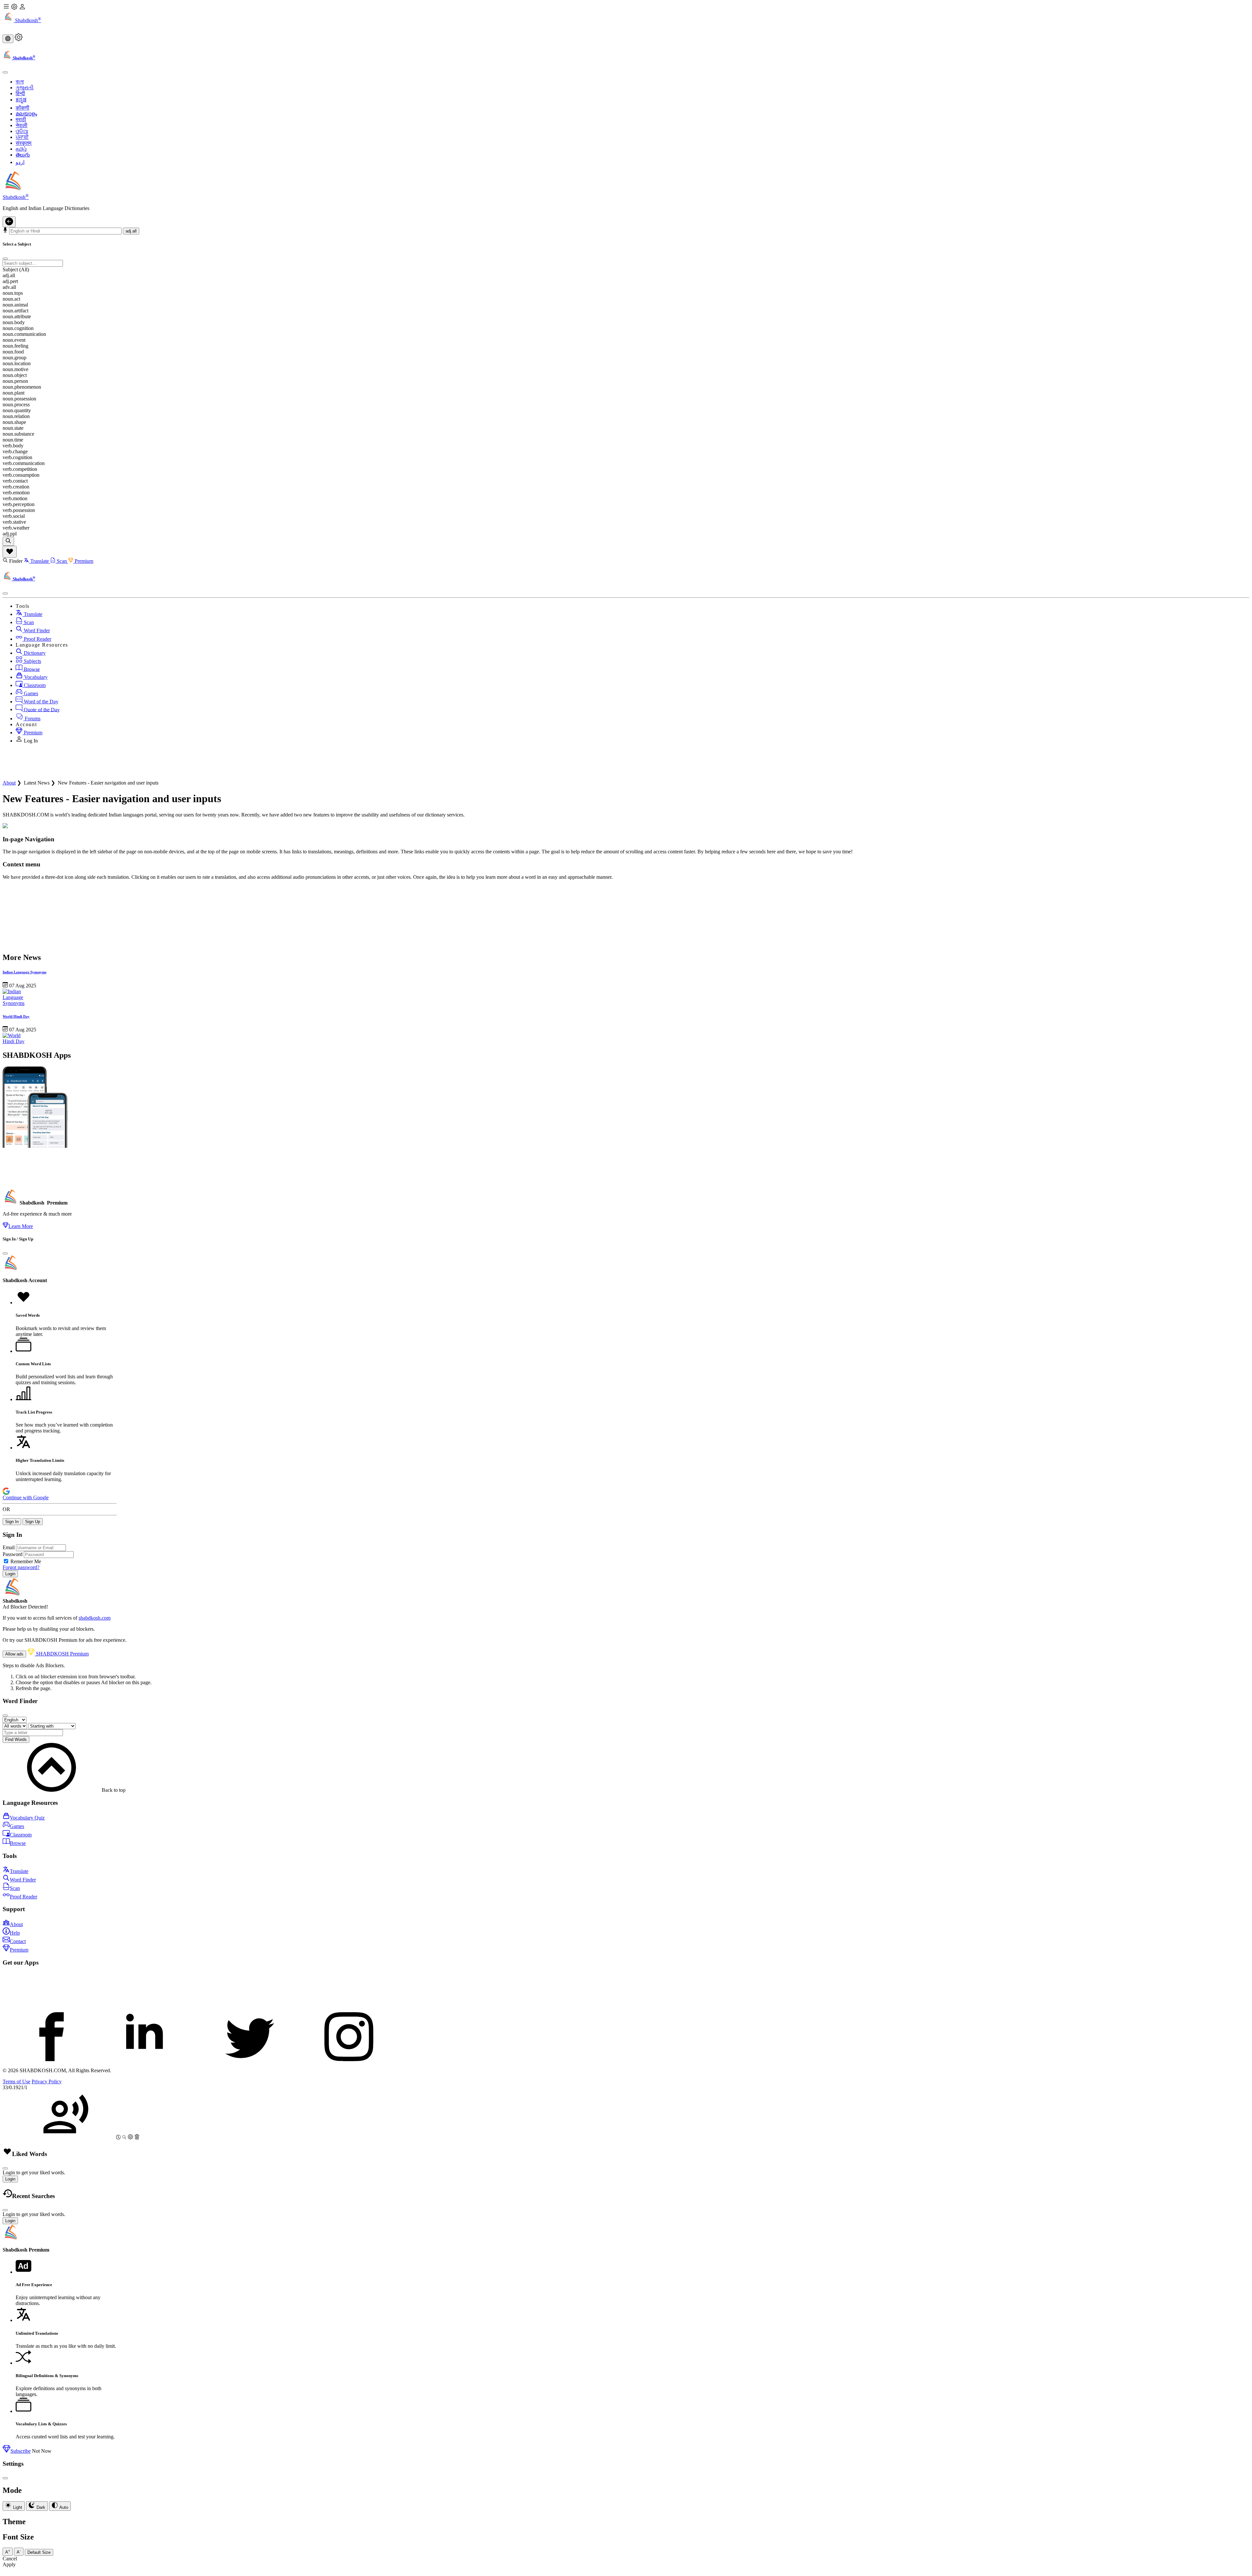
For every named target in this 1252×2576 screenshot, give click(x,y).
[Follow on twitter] (250, 2059)
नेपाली (22, 125)
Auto (63, 2507)
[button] (626, 28)
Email (9, 1547)
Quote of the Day (41, 709)
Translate (40, 561)
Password (13, 1554)
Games (30, 693)
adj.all (131, 231)
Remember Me (26, 1561)
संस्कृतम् (23, 143)
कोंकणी (22, 108)
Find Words (16, 1739)
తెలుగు (23, 155)
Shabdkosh (27, 20)
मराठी (21, 120)
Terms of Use (16, 2082)
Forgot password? (21, 1567)
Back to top (113, 1790)
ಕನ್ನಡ (21, 100)
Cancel (10, 2559)
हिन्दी (20, 93)
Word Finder (36, 630)
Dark (40, 2507)
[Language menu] (8, 39)
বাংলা (20, 82)
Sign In (12, 1522)
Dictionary (34, 653)
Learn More (21, 1226)
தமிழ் (21, 149)
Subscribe (21, 2451)
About (9, 783)
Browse (31, 669)
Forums (32, 719)
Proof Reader (37, 639)
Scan (62, 561)
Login (10, 1574)
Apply (9, 2564)
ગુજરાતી (25, 88)
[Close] (5, 1253)
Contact (18, 1941)
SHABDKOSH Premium (62, 1654)
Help (15, 1933)
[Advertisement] (121, 764)
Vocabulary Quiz (27, 1818)
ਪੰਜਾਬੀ (22, 137)
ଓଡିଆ (22, 131)
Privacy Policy (47, 2082)
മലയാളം (26, 114)
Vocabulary (35, 677)
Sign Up (33, 1522)
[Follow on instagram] (349, 2059)
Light (17, 2507)
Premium (83, 561)
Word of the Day (40, 702)
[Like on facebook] (52, 2059)
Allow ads (14, 1654)
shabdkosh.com (95, 1618)
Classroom (34, 685)
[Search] (8, 541)
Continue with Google (26, 1498)
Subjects (32, 661)
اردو (20, 162)
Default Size (39, 2552)
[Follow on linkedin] (151, 2059)
